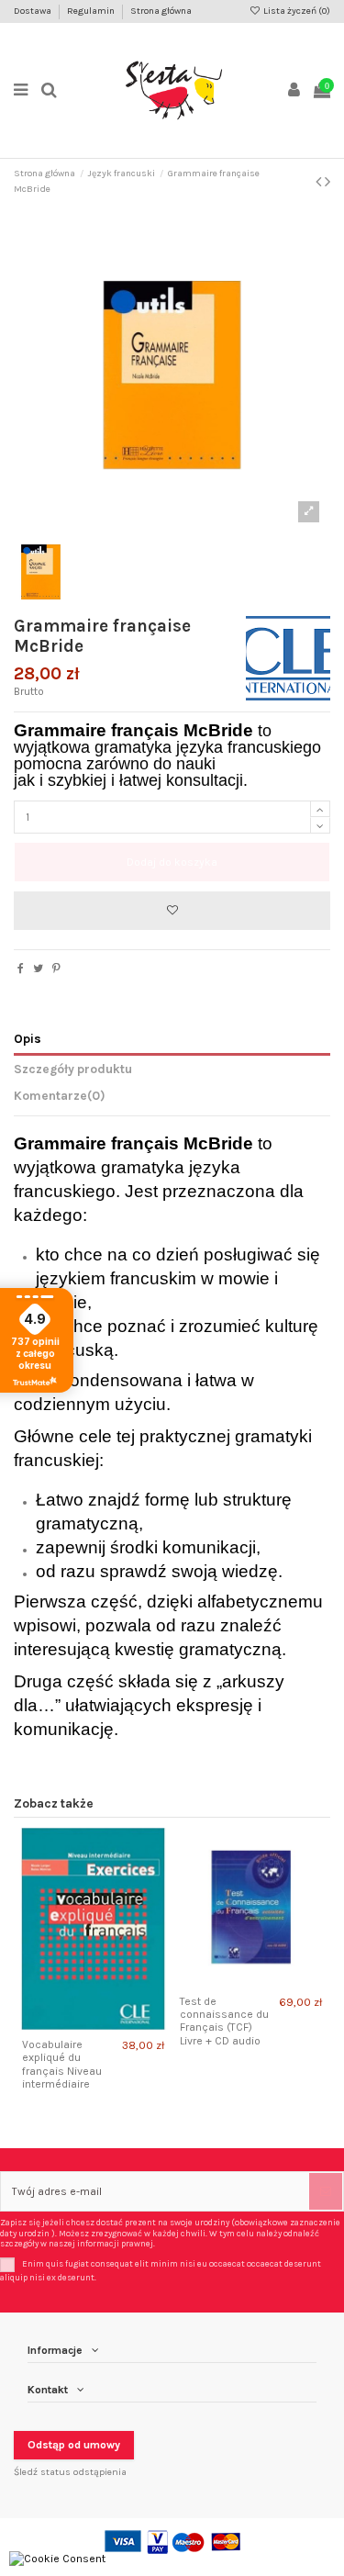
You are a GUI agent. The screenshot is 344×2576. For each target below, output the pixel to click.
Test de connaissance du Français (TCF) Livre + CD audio (224, 2021)
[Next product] (327, 182)
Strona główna (161, 11)
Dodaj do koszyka (172, 862)
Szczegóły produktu (73, 1069)
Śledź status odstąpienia (70, 2472)
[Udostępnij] (21, 969)
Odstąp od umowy (74, 2445)
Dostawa (33, 11)
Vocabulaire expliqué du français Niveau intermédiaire (62, 2064)
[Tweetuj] (38, 969)
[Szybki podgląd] (104, 2024)
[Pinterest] (56, 969)
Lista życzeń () (296, 11)
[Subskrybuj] (326, 2191)
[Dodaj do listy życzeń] (172, 911)
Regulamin (92, 11)
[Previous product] (320, 182)
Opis (28, 1038)
